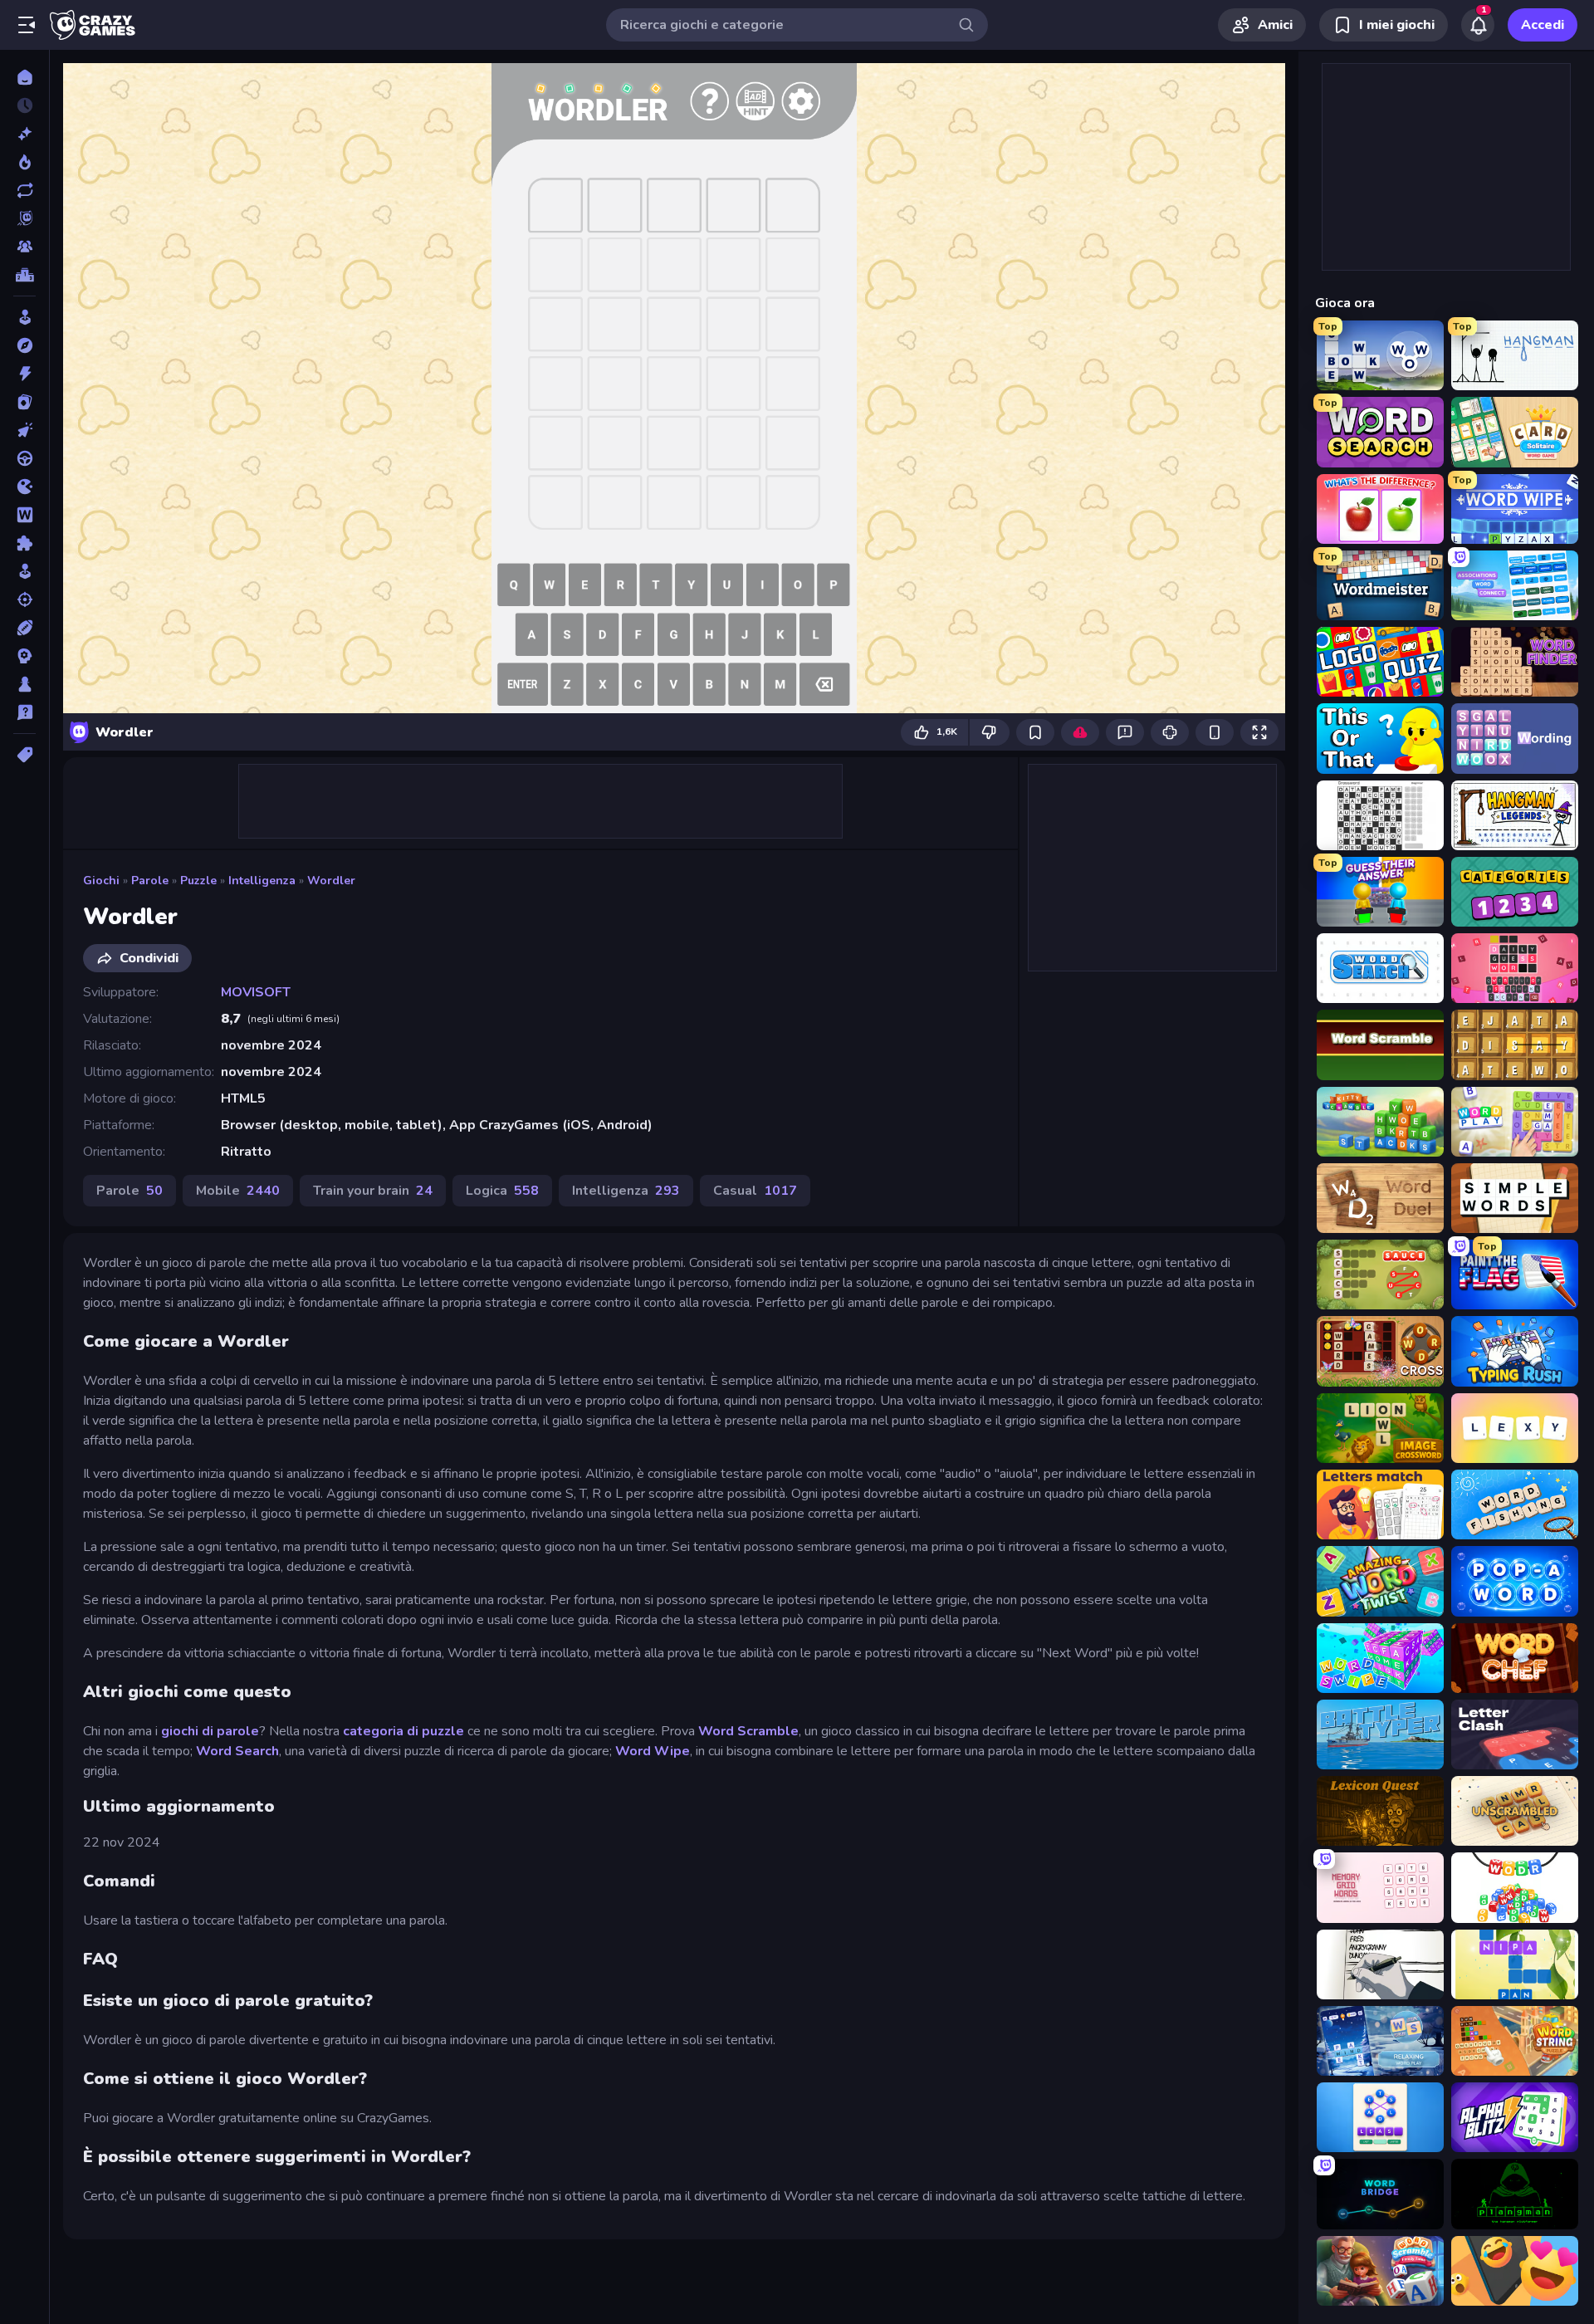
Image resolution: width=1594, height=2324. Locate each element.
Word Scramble (748, 1731)
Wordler (331, 881)
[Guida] (24, 458)
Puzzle (198, 881)
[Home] (24, 77)
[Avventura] (24, 345)
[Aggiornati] (24, 190)
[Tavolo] (24, 684)
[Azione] (24, 374)
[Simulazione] (24, 571)
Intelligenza (262, 881)
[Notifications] (1478, 25)
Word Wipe (653, 1751)
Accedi (1543, 25)
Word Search (237, 1751)
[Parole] (24, 515)
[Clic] (24, 430)
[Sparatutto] (24, 599)
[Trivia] (24, 712)
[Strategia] (24, 656)
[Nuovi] (24, 134)
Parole (150, 881)
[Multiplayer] (24, 247)
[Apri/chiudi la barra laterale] (27, 25)
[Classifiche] (24, 275)
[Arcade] (24, 317)
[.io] (24, 487)
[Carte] (24, 402)
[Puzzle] (24, 543)
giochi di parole (210, 1731)
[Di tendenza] (24, 162)
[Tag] (24, 755)
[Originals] (24, 218)
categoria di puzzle (403, 1731)
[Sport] (24, 628)
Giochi (101, 881)
